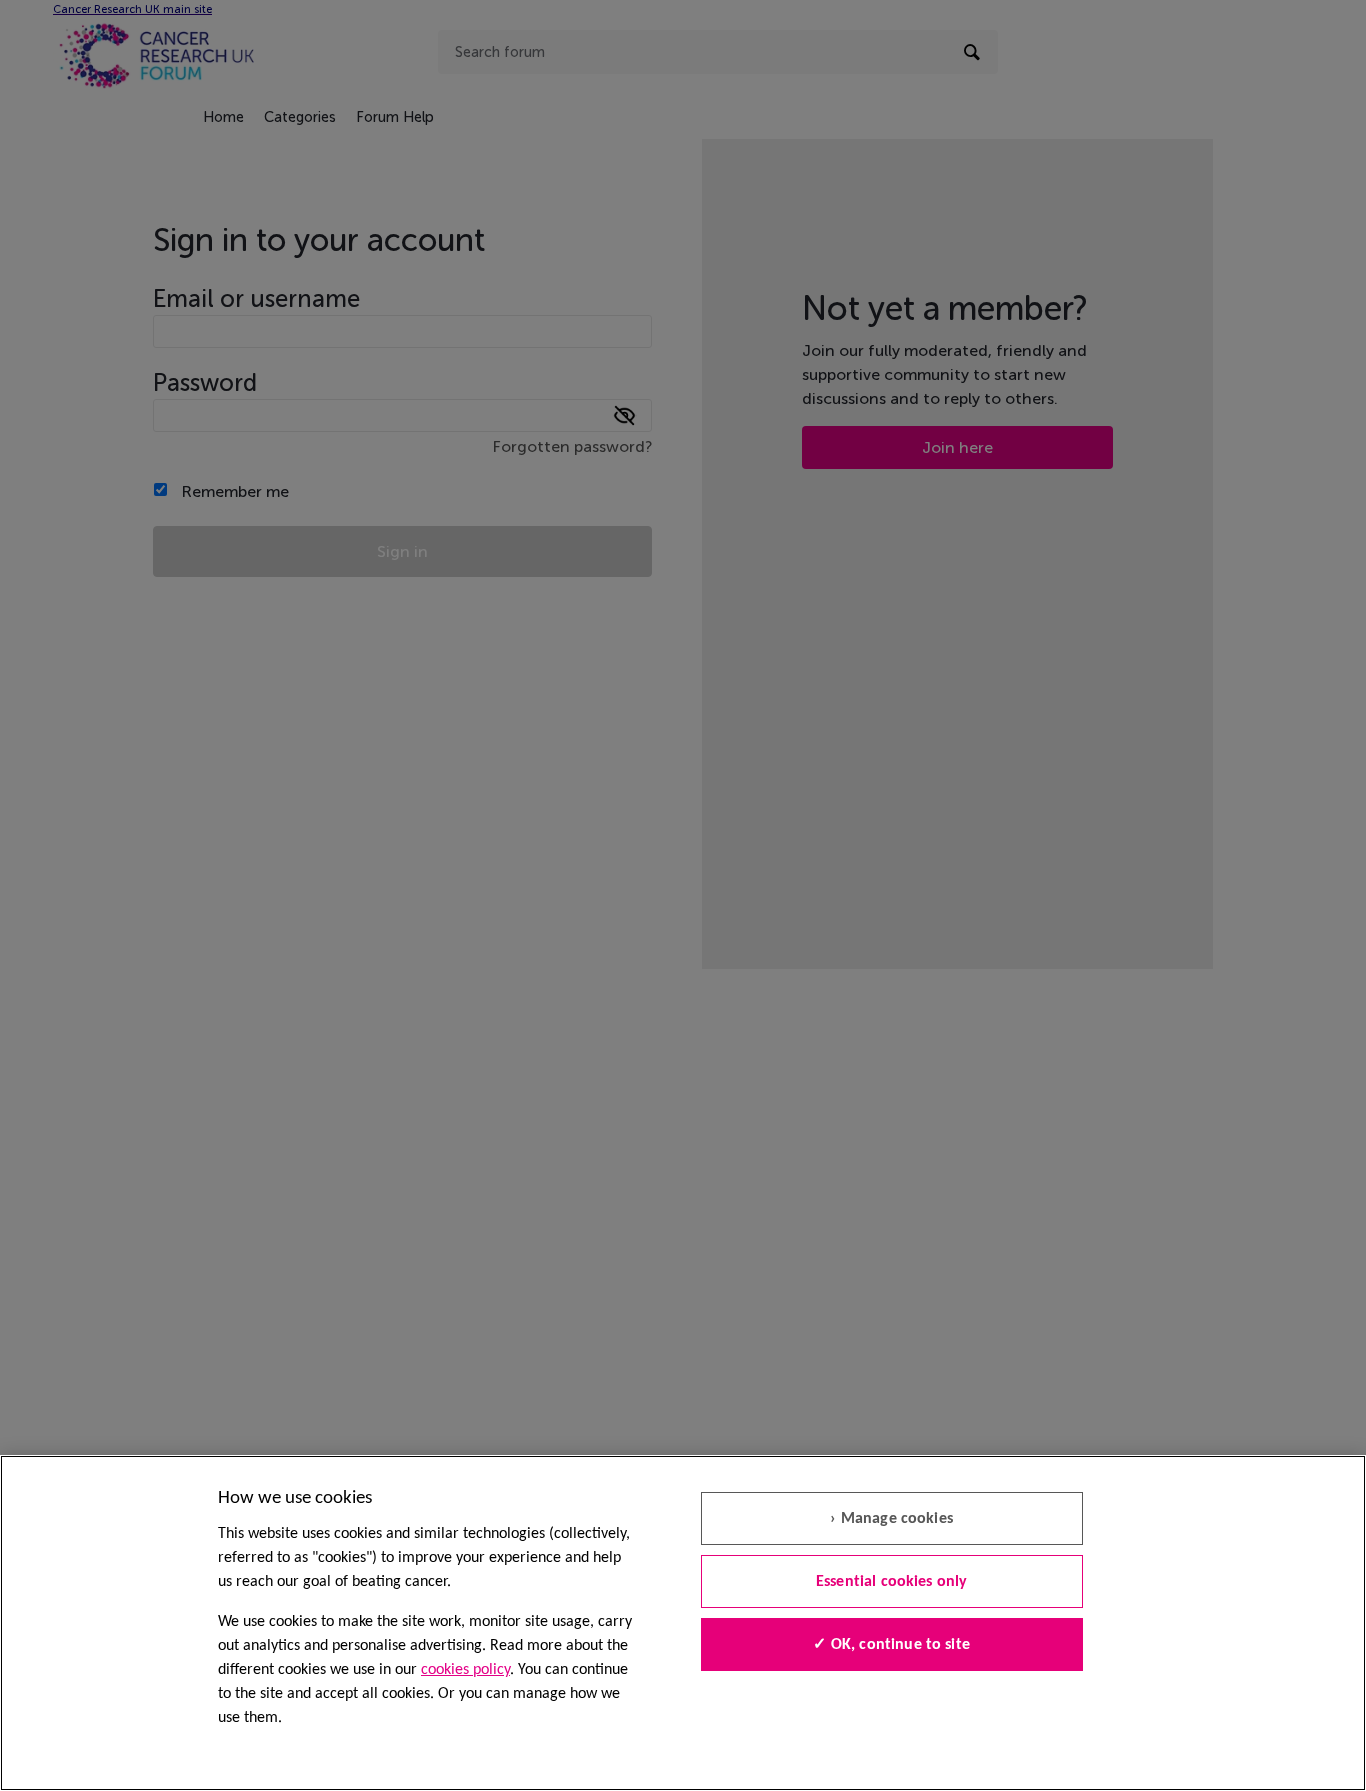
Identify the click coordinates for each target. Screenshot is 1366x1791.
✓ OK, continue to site (891, 1645)
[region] (683, 1623)
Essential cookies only (892, 1582)
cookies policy (465, 1670)
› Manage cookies (891, 1519)
